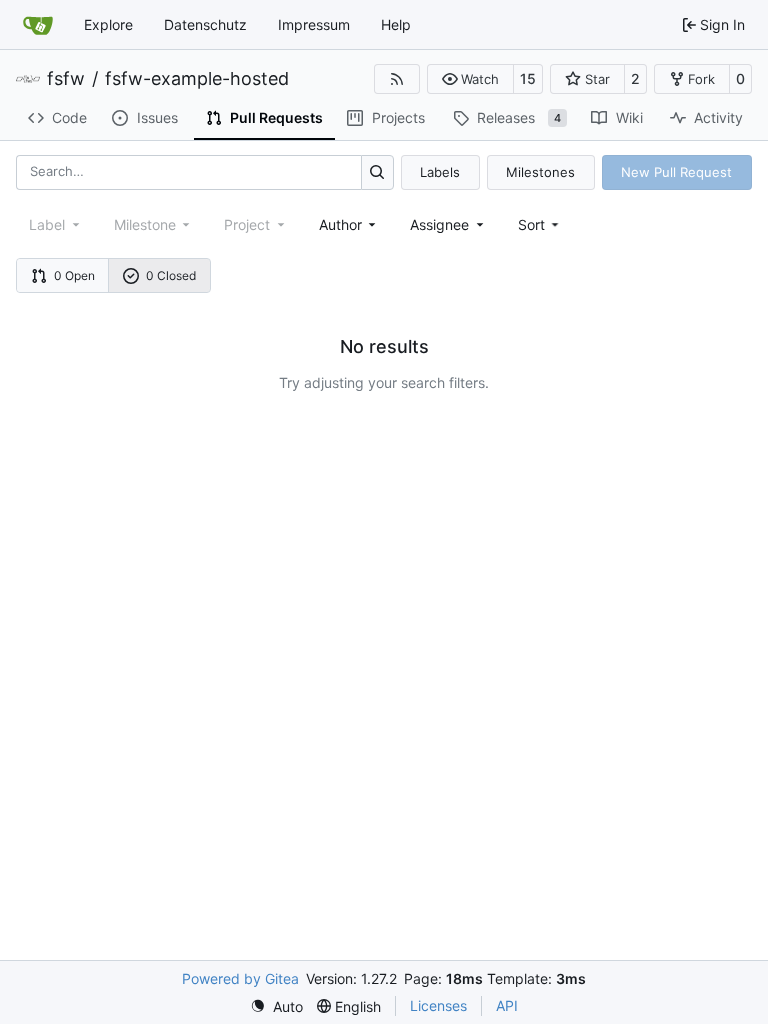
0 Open (74, 275)
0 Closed (171, 275)
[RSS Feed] (397, 79)
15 (528, 78)
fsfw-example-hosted (197, 79)
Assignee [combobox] (439, 224)
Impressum (314, 24)
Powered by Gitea (240, 978)
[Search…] (377, 172)
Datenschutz (205, 24)
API (507, 1005)
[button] (470, 79)
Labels (440, 172)
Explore (108, 24)
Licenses (438, 1005)
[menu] (540, 224)
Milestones (540, 172)
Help (396, 24)
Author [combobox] (340, 224)
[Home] (38, 25)
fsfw (66, 79)
